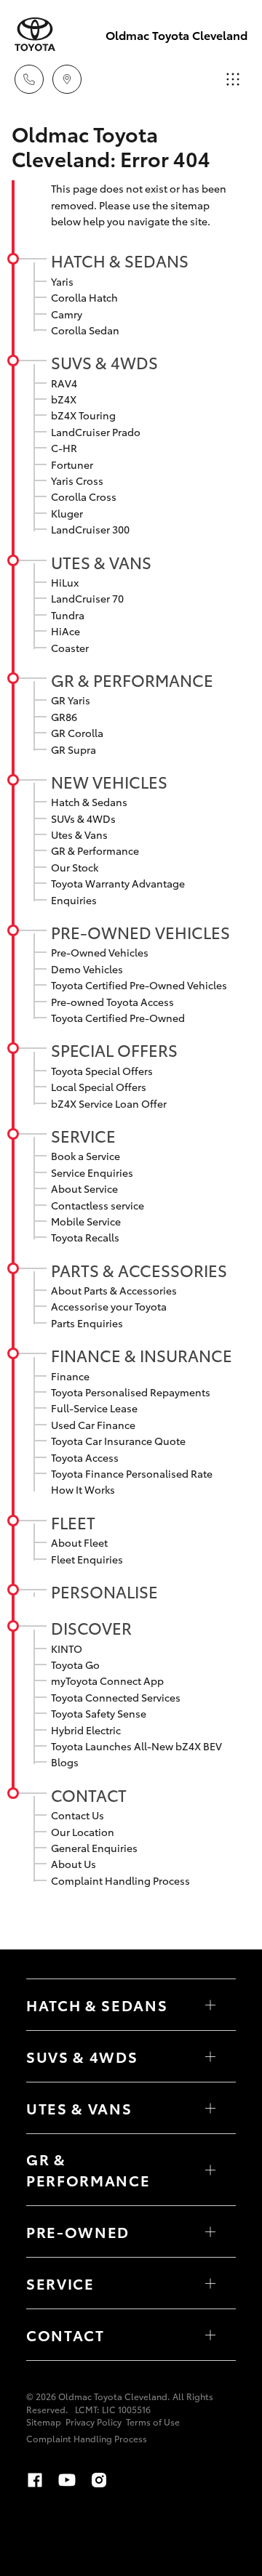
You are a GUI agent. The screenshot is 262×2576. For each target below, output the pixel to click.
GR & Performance (132, 680)
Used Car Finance (93, 1425)
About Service (84, 1188)
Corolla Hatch (84, 297)
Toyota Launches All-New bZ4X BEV (136, 1746)
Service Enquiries (92, 1172)
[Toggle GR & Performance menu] (210, 2170)
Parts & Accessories (139, 1270)
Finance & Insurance (142, 1355)
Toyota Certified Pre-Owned (118, 1018)
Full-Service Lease (94, 1408)
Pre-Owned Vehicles (140, 932)
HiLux (65, 582)
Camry (67, 314)
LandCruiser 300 (90, 529)
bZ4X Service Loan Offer (109, 1103)
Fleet (73, 1522)
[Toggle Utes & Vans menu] (210, 2108)
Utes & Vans (101, 562)
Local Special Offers (99, 1087)
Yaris (62, 281)
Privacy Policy (94, 2422)
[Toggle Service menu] (210, 2283)
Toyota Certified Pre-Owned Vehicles (139, 985)
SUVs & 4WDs (104, 362)
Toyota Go (75, 1665)
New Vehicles (109, 781)
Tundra (68, 615)
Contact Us (78, 1815)
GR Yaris (71, 700)
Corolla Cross (84, 496)
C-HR (64, 448)
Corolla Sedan (85, 330)
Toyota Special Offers (102, 1071)
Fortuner (72, 464)
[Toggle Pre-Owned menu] (210, 2231)
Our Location (83, 1832)
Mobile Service (86, 1221)
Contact (89, 1795)
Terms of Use (153, 2422)
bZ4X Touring (83, 415)
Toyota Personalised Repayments (131, 1392)
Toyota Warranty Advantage (118, 883)
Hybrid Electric (86, 1730)
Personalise (104, 1591)
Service (83, 1135)
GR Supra (74, 749)
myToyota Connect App (107, 1681)
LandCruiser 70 (87, 598)
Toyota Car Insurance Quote (118, 1441)
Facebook (35, 2480)
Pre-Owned (78, 2231)
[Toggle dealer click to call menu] (29, 79)
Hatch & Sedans (120, 260)
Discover (91, 1627)
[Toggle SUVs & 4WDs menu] (210, 2056)
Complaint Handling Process (120, 1880)
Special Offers (114, 1050)
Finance (70, 1376)
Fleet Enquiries (87, 1559)
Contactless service (98, 1205)
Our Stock (75, 867)
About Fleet (79, 1542)
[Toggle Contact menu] (210, 2335)
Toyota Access (85, 1457)
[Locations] (67, 79)
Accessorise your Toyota (109, 1306)
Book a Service (86, 1156)
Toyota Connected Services (116, 1697)
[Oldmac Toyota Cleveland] (35, 35)
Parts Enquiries (87, 1323)
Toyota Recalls (85, 1237)
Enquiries (74, 900)
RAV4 (64, 383)
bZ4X (64, 399)
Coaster (70, 648)
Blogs (65, 1762)
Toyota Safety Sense (99, 1713)
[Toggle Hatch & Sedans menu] (210, 2005)
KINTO (67, 1649)
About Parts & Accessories (114, 1290)
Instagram (99, 2480)
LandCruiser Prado (96, 432)
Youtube (67, 2480)
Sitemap (44, 2422)
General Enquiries (94, 1848)
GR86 (64, 717)
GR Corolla (77, 733)
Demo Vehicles (87, 969)
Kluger (67, 513)
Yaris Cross (77, 480)
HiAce (65, 631)
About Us (74, 1864)
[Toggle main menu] (233, 79)
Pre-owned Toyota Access (112, 1002)
